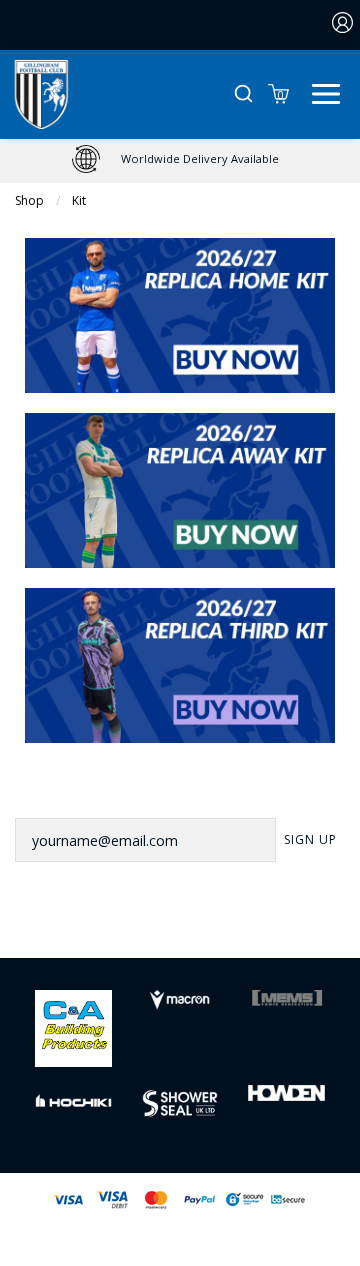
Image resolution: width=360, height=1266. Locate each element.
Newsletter (61, 791)
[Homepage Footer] (73, 1026)
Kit (79, 200)
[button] (243, 94)
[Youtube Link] (256, 927)
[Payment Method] (134, 1199)
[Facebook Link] (103, 927)
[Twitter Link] (154, 927)
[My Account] (343, 25)
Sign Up (310, 839)
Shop (29, 200)
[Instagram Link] (205, 927)
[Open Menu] (326, 92)
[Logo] (41, 92)
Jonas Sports (281, 1232)
